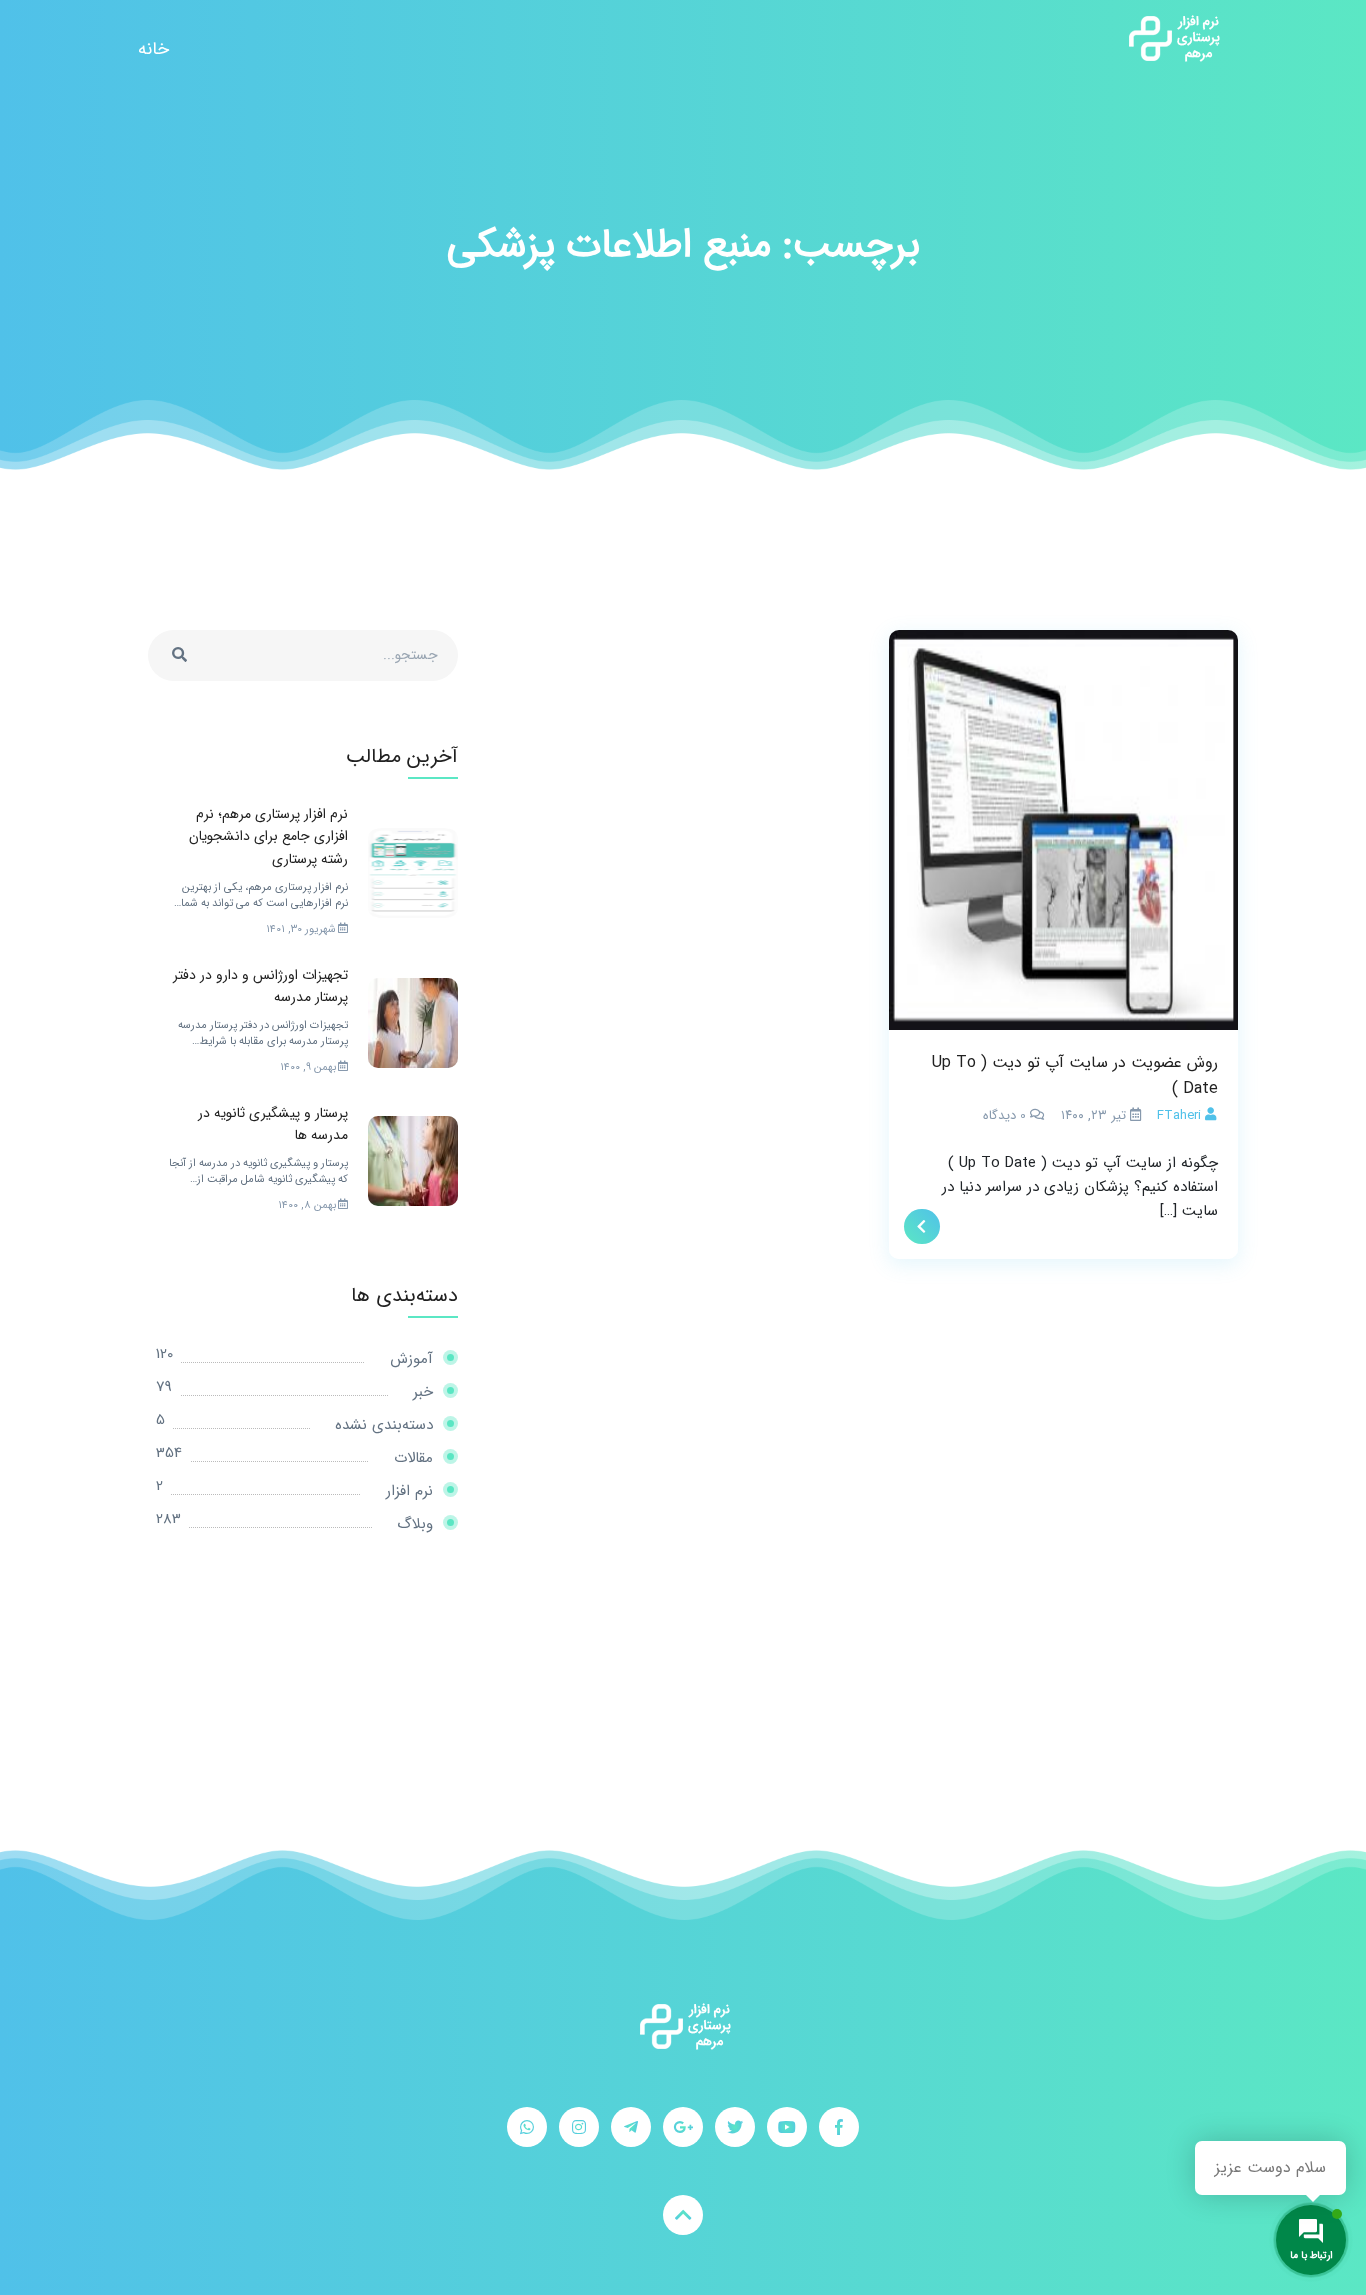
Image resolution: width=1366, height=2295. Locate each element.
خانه (153, 49)
